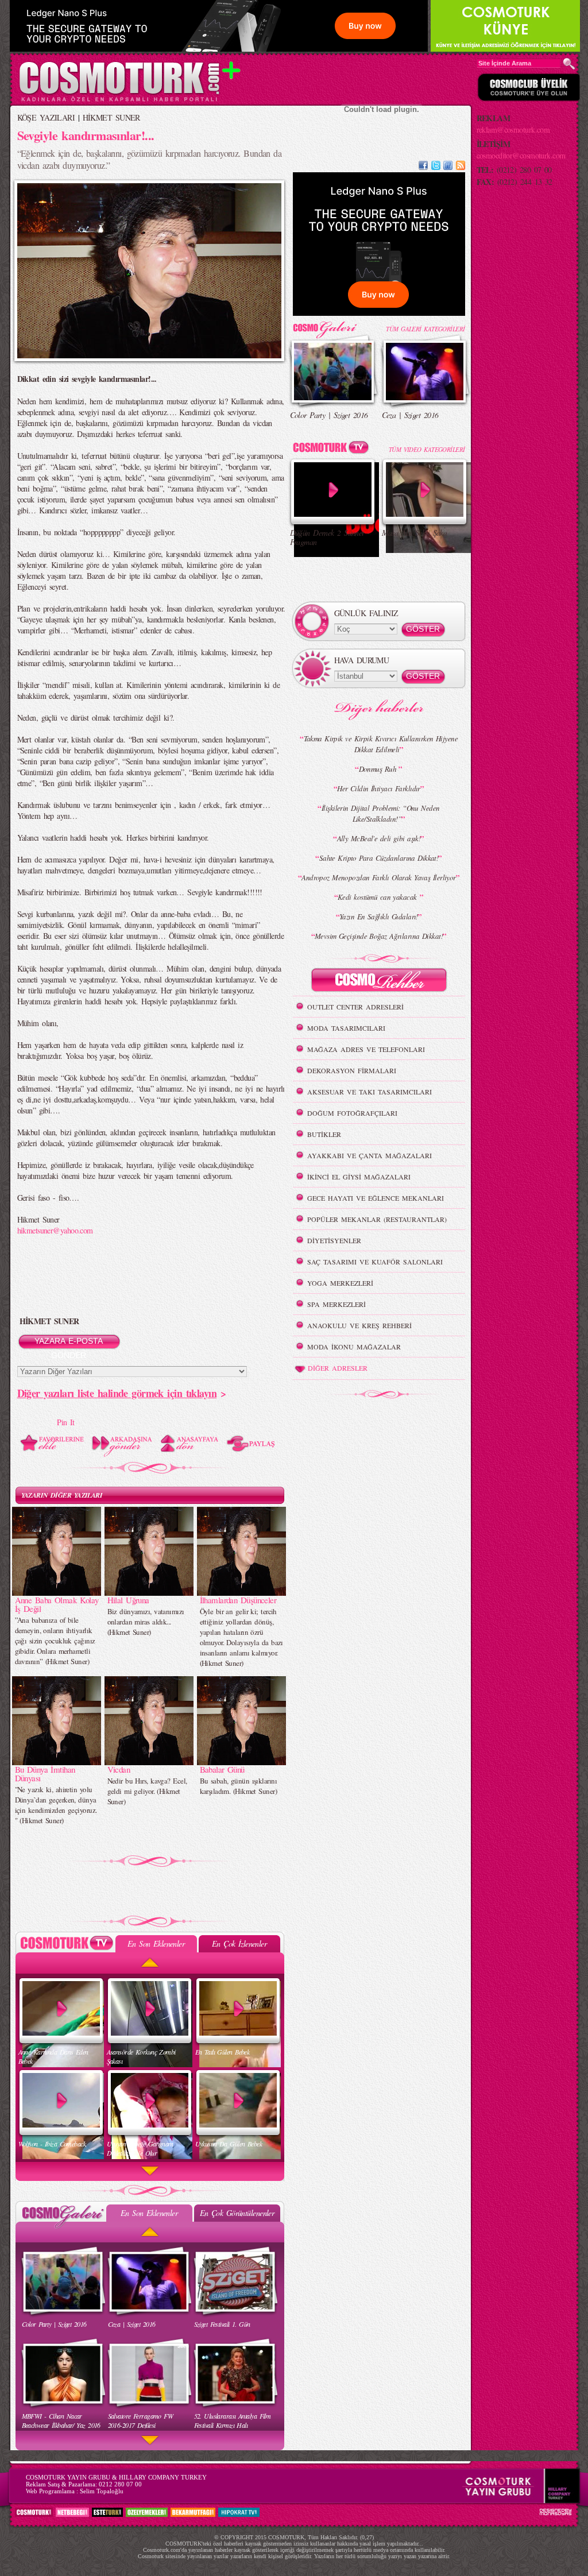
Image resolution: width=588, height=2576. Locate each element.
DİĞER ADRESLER (338, 1368)
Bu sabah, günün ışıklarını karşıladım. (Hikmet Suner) (238, 1786)
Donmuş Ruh (379, 769)
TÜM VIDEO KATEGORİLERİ (427, 449)
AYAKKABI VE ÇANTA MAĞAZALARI (370, 1155)
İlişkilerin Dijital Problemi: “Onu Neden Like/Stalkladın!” (381, 813)
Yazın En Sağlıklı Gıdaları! (379, 916)
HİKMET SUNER (111, 117)
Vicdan (119, 1769)
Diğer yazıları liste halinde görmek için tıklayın (117, 1393)
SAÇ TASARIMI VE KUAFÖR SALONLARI (375, 1262)
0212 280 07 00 (120, 2484)
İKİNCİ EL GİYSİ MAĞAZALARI (359, 1177)
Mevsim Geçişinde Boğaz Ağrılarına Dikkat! (379, 936)
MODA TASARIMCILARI (346, 1028)
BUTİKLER (324, 1134)
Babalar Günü (222, 1769)
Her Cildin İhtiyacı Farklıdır (379, 788)
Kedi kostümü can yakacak (379, 897)
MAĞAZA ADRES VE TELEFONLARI (366, 1049)
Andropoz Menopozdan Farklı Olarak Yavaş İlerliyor (379, 877)
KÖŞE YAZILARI (46, 117)
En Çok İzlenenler (239, 1943)
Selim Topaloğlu (102, 2491)
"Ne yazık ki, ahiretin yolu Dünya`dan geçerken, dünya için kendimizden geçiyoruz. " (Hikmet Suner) (56, 1805)
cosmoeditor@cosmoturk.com (521, 155)
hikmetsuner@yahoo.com (55, 1230)
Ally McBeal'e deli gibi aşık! (379, 838)
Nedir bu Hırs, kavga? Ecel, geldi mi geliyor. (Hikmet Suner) (147, 1791)
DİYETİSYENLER (334, 1240)
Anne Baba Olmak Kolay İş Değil (57, 1604)
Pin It (66, 1422)
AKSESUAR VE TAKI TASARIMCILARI (370, 1092)
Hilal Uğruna (128, 1600)
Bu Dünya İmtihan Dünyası (45, 1774)
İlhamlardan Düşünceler (238, 1600)
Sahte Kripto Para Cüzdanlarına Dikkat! (379, 858)
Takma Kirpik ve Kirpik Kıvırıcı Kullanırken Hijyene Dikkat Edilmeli (381, 744)
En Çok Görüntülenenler (237, 2213)
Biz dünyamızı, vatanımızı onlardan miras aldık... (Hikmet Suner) (146, 1622)
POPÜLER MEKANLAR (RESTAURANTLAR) (377, 1219)
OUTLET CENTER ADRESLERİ (355, 1007)
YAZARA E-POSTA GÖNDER (69, 1343)
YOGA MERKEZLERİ (340, 1283)
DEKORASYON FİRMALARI (352, 1070)
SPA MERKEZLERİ (336, 1304)
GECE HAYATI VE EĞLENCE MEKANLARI (376, 1198)
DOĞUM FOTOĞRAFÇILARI (352, 1113)
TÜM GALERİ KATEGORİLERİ (425, 329)
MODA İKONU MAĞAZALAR (354, 1347)
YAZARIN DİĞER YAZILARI (62, 1495)
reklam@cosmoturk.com (513, 129)
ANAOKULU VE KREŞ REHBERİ (359, 1325)
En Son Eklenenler (156, 1943)
